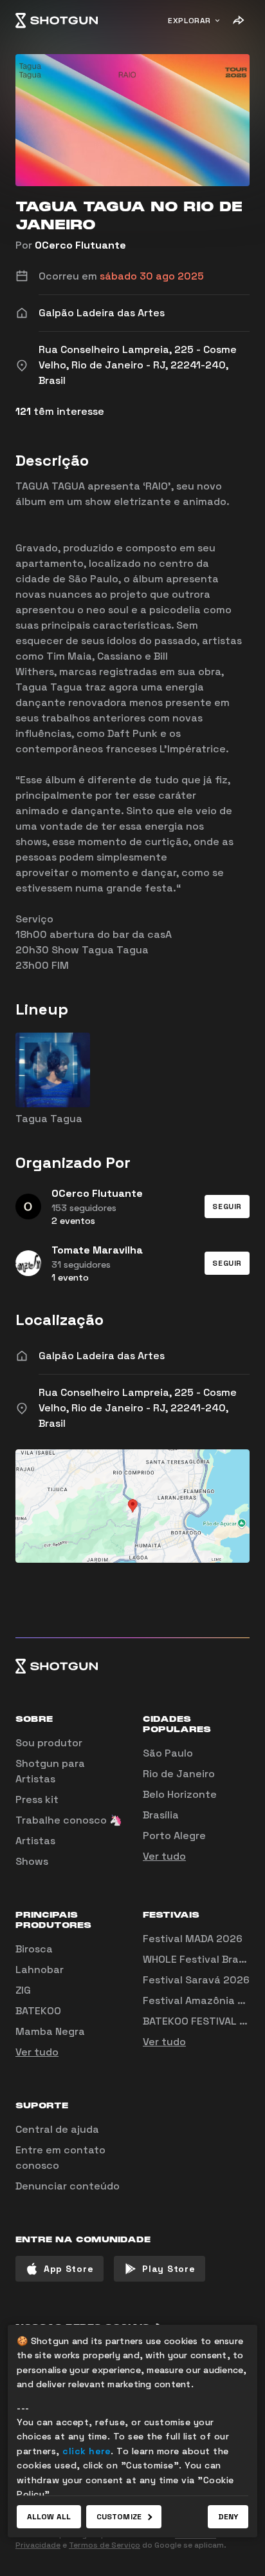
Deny (228, 2517)
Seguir (227, 1207)
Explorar (189, 21)
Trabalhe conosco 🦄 (69, 1820)
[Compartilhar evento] (238, 21)
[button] (227, 1207)
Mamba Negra (50, 2031)
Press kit (37, 1799)
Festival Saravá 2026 (196, 1980)
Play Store (169, 2269)
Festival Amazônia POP (200, 2000)
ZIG (23, 1990)
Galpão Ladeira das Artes (102, 1356)
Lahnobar (40, 1970)
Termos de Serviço (105, 2545)
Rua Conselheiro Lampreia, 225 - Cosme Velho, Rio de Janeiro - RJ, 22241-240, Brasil (138, 1408)
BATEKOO (38, 2011)
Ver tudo (164, 1856)
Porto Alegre (174, 1836)
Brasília (161, 1815)
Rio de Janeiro (179, 1774)
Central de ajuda (57, 2129)
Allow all (49, 2517)
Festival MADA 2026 (193, 1939)
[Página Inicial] (57, 21)
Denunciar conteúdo (68, 2186)
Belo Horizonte (180, 1794)
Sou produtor (49, 1743)
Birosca (34, 1949)
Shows (32, 1861)
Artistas (35, 1841)
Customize (119, 2517)
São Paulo (168, 1753)
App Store (69, 2269)
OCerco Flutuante (80, 245)
